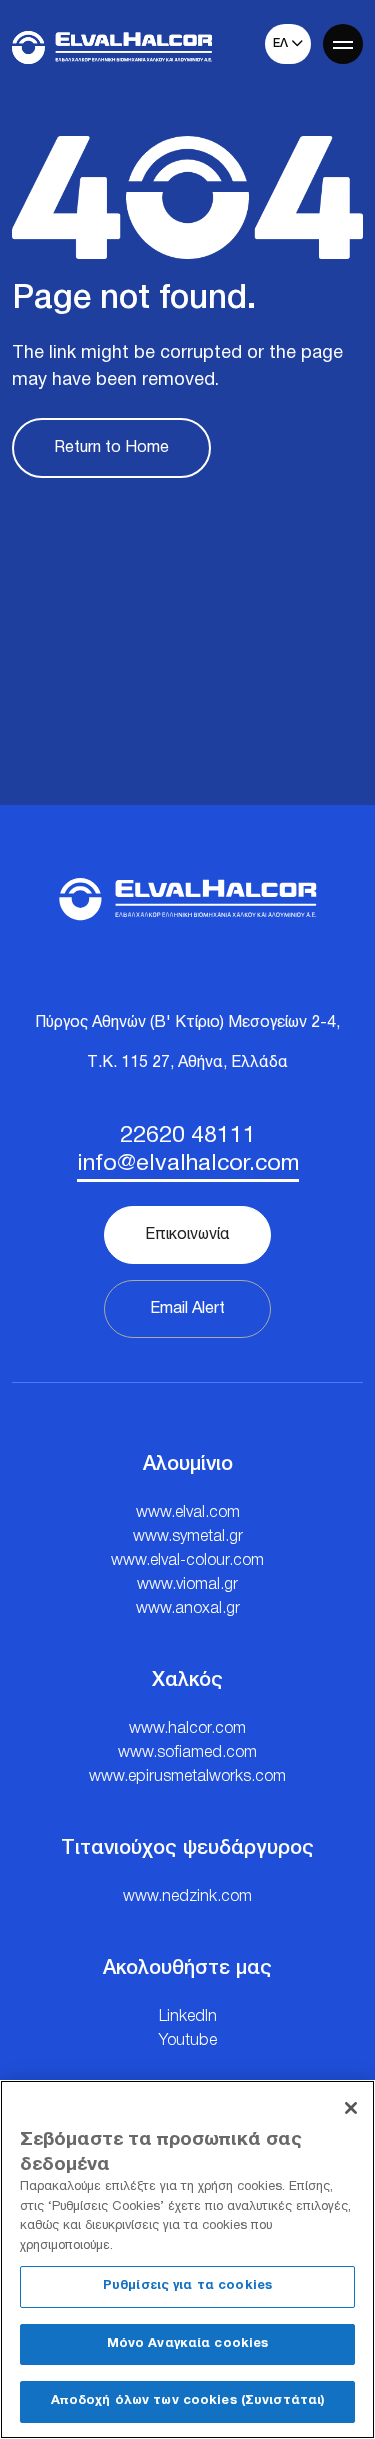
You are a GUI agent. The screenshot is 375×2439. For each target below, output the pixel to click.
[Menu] (343, 44)
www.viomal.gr (187, 1585)
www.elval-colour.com (187, 1561)
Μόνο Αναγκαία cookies (188, 2344)
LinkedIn (188, 2017)
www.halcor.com (187, 1729)
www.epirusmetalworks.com (187, 1777)
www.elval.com (188, 1513)
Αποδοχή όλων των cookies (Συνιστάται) (188, 2401)
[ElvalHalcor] (112, 47)
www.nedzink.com (187, 1897)
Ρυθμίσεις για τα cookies (187, 2286)
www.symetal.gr (188, 1537)
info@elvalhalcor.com (188, 1164)
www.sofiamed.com (187, 1753)
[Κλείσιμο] (351, 2108)
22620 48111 (188, 1136)
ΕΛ (282, 43)
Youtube (188, 2041)
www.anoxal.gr (188, 1609)
